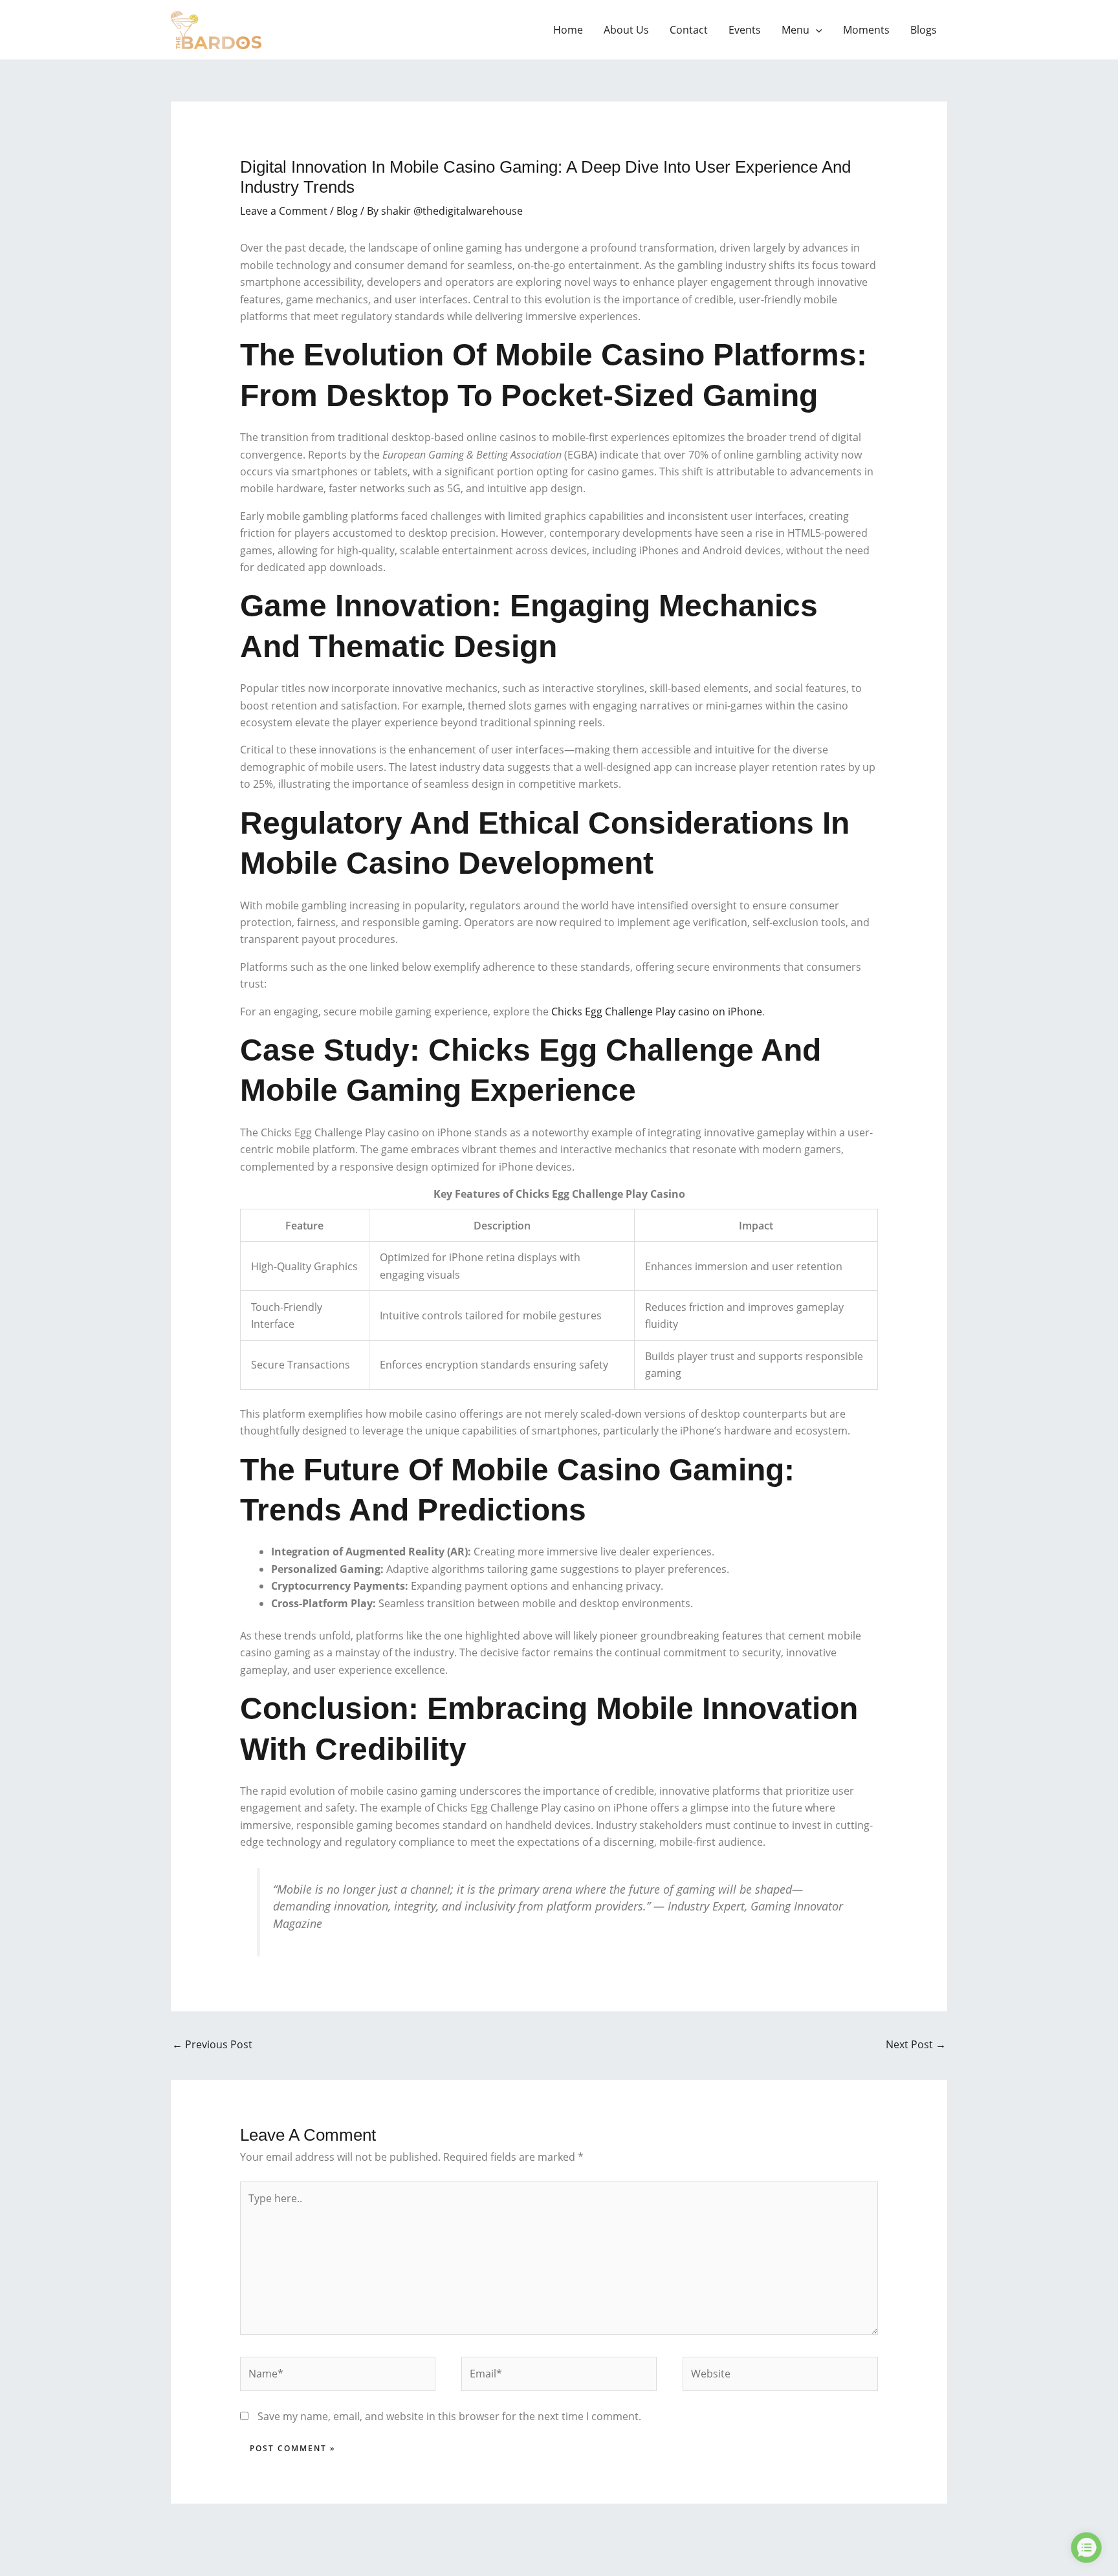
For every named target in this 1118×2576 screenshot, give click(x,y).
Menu (795, 30)
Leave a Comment (284, 211)
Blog (347, 211)
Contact (689, 30)
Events (745, 30)
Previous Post (212, 2044)
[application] (816, 30)
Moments (866, 30)
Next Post (916, 2044)
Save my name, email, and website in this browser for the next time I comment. (449, 2416)
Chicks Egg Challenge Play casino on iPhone (657, 1012)
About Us (626, 30)
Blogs (924, 30)
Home (568, 30)
